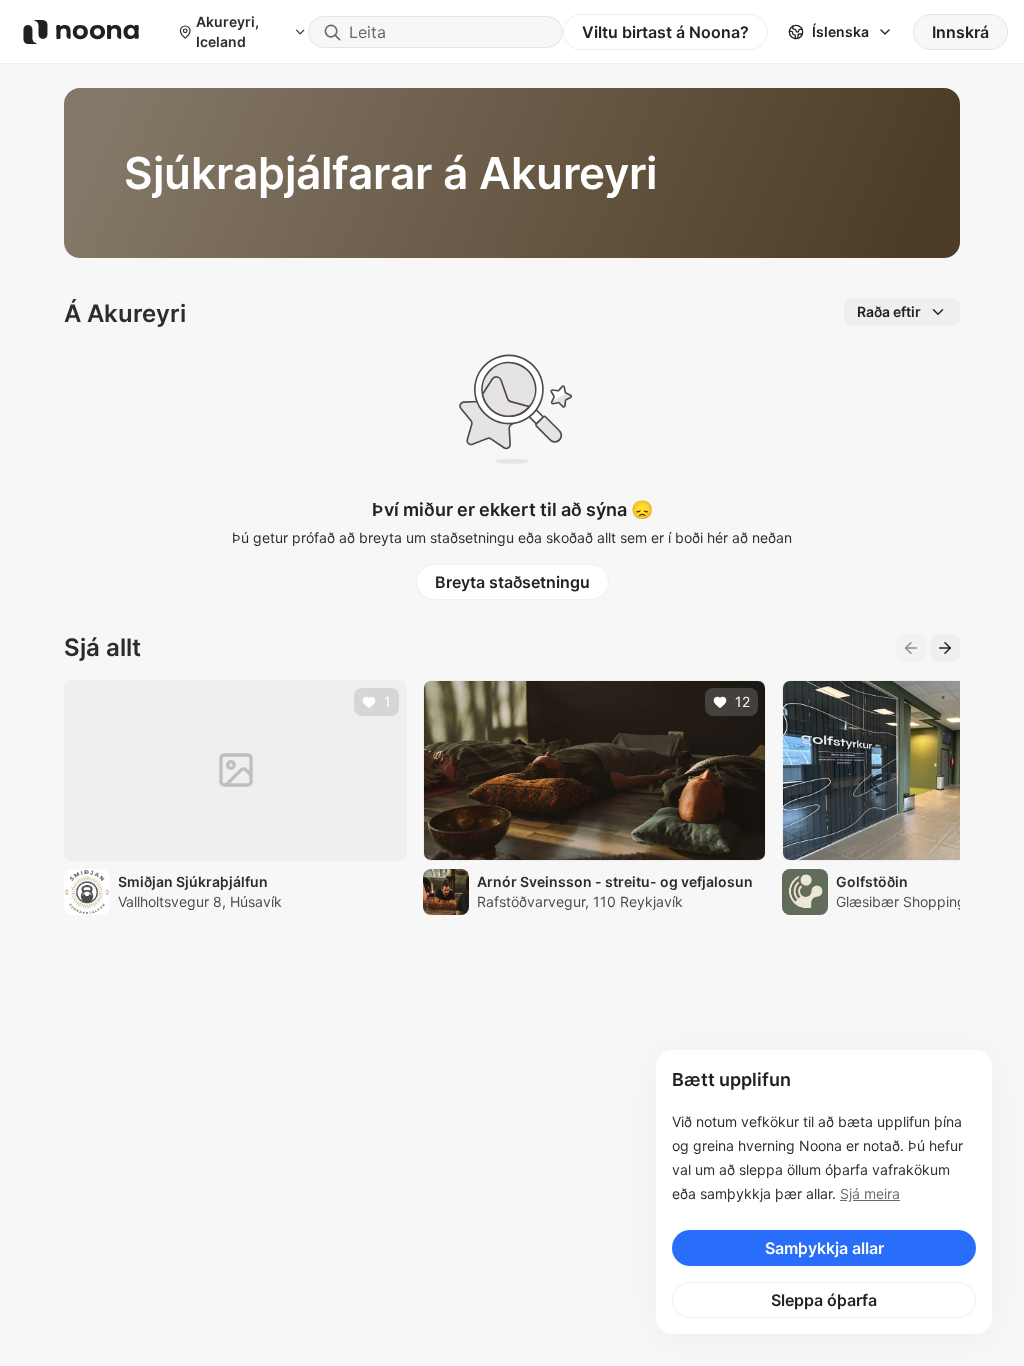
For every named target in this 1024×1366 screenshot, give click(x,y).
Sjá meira (870, 1193)
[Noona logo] (81, 32)
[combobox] (435, 32)
